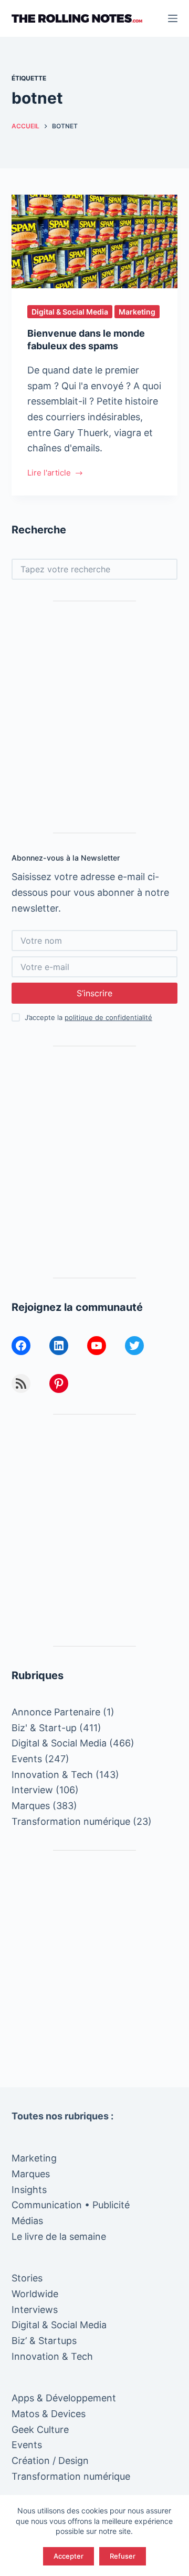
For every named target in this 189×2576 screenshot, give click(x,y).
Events (27, 1759)
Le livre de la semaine (59, 2236)
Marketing (137, 312)
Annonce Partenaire (56, 1712)
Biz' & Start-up (44, 1728)
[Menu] (173, 18)
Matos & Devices (49, 2414)
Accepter (69, 2556)
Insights (29, 2190)
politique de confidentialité (108, 1017)
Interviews (35, 2310)
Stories (27, 2278)
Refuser (123, 2556)
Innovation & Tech (52, 1775)
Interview (32, 1790)
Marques (31, 1806)
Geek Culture (40, 2429)
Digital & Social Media (70, 312)
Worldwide (35, 2294)
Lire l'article (49, 474)
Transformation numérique (71, 1821)
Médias (27, 2221)
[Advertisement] (94, 717)
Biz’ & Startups (44, 2341)
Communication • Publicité (71, 2205)
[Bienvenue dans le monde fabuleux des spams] (95, 241)
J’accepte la (88, 1017)
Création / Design (50, 2461)
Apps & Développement (64, 2398)
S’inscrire (94, 993)
